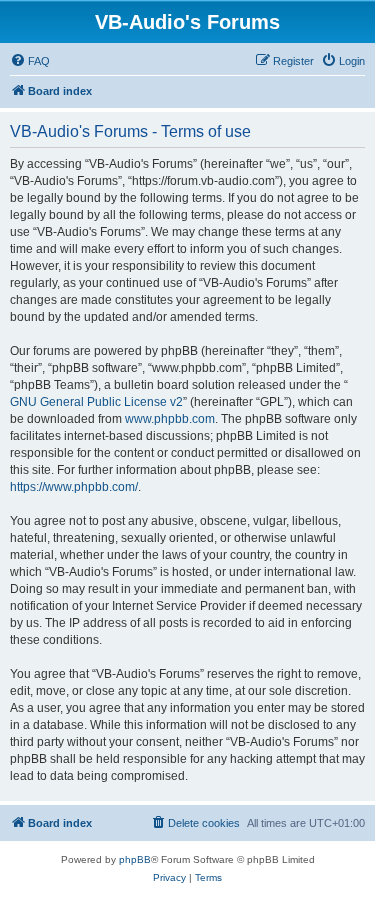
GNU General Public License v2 (96, 402)
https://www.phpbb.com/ (74, 487)
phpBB (135, 859)
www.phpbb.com (170, 419)
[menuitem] (30, 61)
